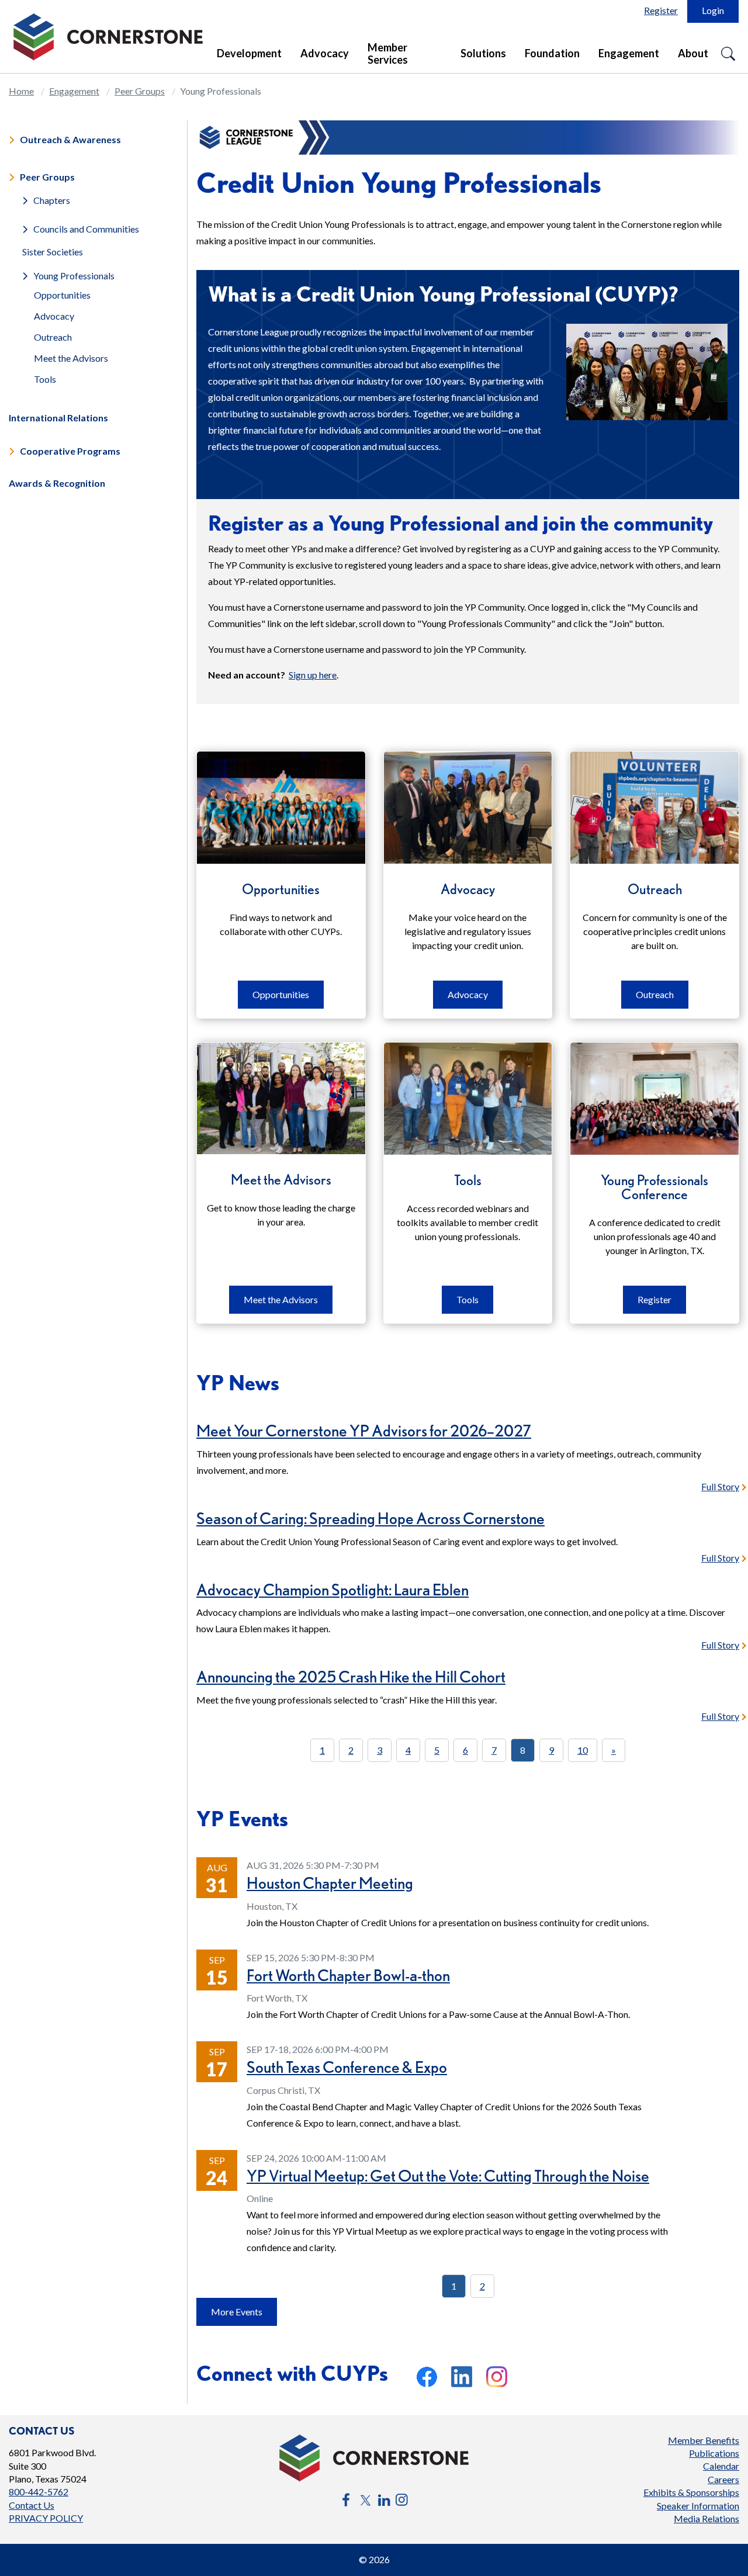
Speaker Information (698, 2506)
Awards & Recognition (57, 483)
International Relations (58, 418)
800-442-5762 (39, 2492)
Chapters (52, 200)
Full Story (720, 1486)
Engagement (629, 53)
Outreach (53, 337)
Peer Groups (140, 91)
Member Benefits (704, 2440)
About (693, 53)
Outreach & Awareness (70, 139)
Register (661, 10)
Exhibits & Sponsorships (691, 2492)
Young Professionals (74, 276)
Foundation (552, 53)
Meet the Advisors (71, 358)
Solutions (483, 53)
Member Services (388, 53)
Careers (723, 2479)
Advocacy (325, 53)
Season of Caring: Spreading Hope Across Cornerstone (370, 1518)
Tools (45, 379)
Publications (714, 2453)
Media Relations (707, 2518)
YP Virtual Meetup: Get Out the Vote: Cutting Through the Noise (448, 2176)
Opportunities (62, 295)
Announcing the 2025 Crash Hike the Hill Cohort (351, 1677)
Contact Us (32, 2505)
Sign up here (313, 675)
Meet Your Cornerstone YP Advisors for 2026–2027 (364, 1431)
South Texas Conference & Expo (347, 2067)
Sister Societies (53, 252)
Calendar (721, 2466)
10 (583, 1750)
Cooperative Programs (70, 451)
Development (249, 53)
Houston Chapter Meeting (330, 1883)
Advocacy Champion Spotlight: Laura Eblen (333, 1590)
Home (21, 91)
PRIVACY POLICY (46, 2518)
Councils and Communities (86, 228)
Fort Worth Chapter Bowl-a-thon (348, 1975)
